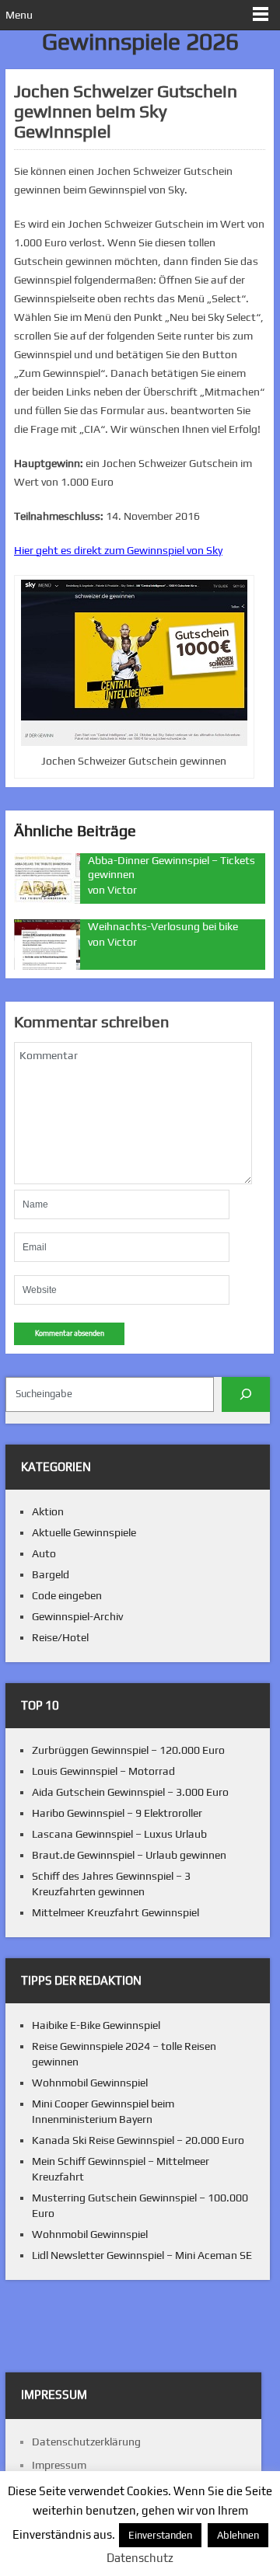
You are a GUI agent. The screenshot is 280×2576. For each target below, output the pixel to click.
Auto (44, 1553)
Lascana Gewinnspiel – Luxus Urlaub (119, 1834)
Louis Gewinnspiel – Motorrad (103, 1771)
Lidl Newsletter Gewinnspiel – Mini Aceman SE (142, 2255)
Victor (122, 890)
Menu (19, 15)
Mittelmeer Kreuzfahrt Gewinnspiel (115, 1912)
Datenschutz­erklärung (86, 2442)
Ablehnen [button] (238, 2535)
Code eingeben (67, 1595)
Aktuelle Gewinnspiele (84, 1532)
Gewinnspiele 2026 (140, 42)
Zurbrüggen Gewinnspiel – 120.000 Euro (128, 1750)
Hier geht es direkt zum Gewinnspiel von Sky (118, 550)
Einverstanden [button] (160, 2535)
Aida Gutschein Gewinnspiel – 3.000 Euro (130, 1792)
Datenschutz (140, 2558)
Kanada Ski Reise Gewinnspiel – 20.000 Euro (138, 2140)
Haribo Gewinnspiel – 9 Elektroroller (117, 1813)
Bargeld (51, 1574)
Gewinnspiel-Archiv (77, 1616)
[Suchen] (246, 1394)
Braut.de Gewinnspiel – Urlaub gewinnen (129, 1855)
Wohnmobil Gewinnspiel (90, 2083)
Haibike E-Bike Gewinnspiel (96, 2025)
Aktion (48, 1511)
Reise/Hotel (60, 1637)
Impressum (59, 2465)
